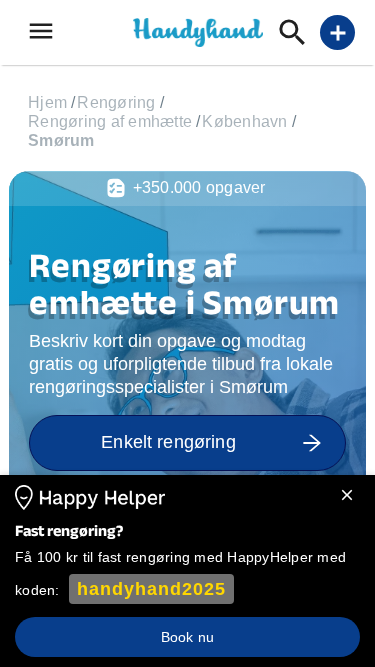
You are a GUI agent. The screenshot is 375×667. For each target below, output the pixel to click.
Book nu (187, 637)
